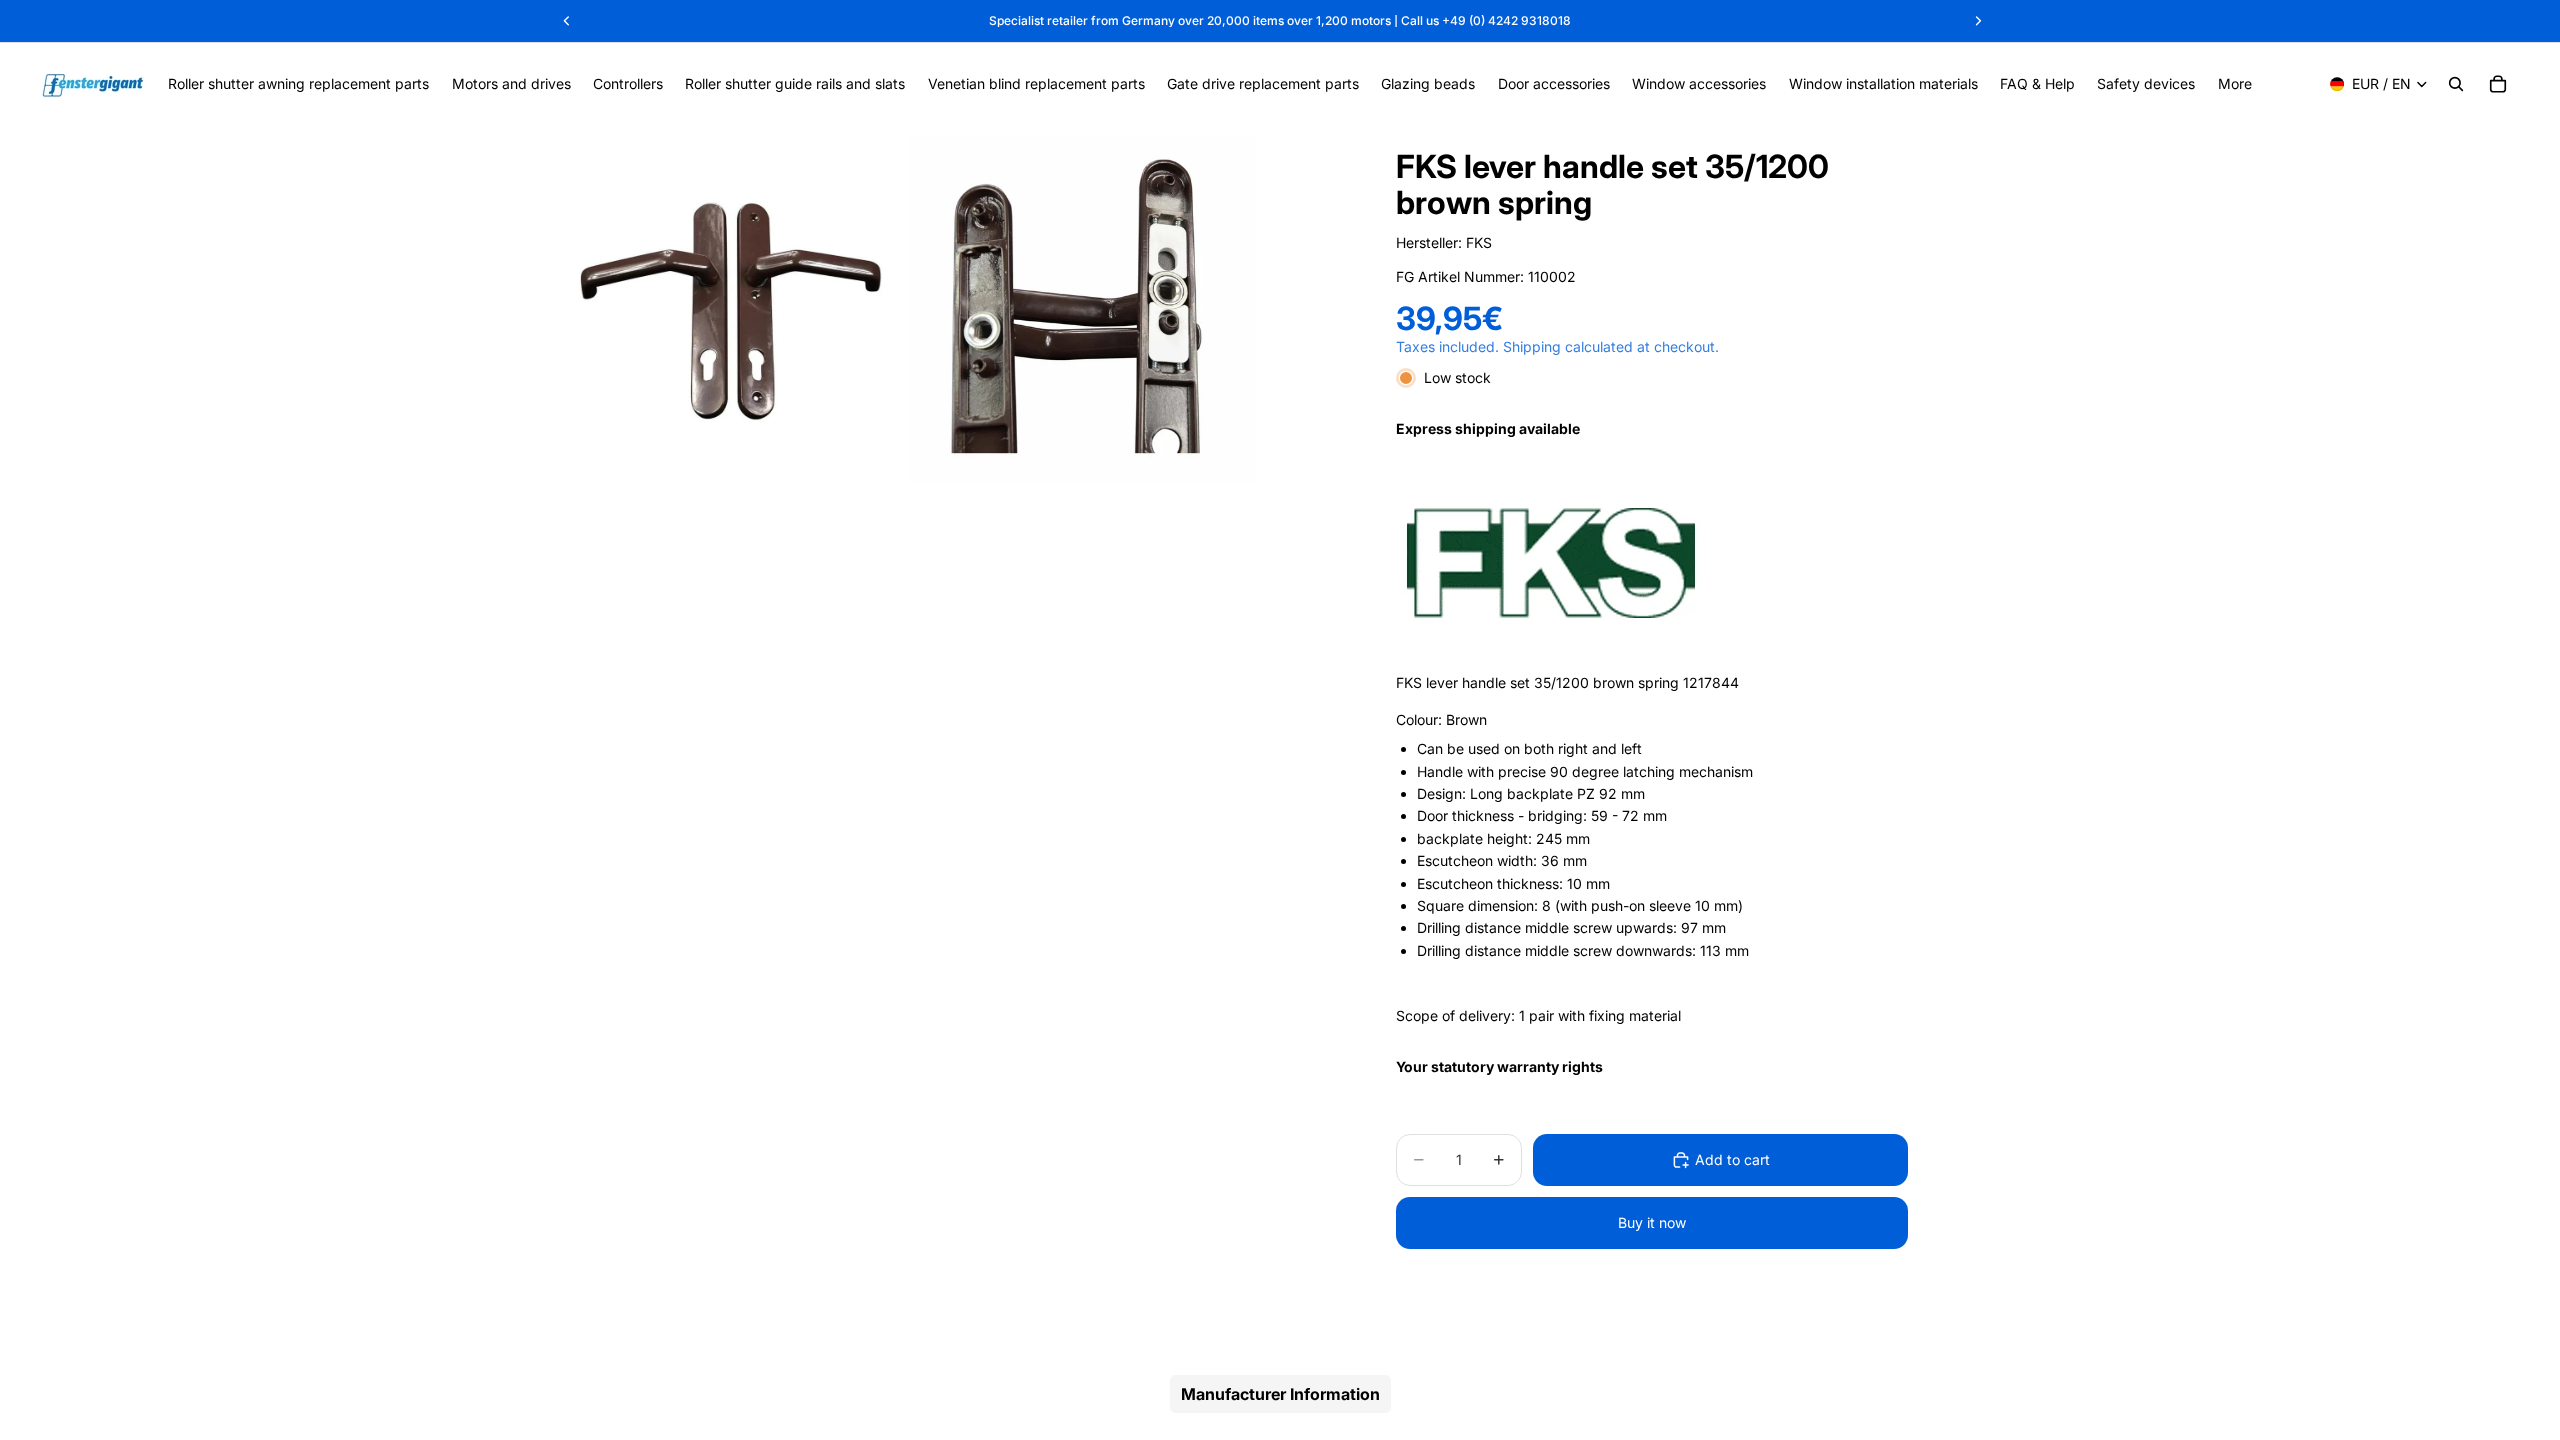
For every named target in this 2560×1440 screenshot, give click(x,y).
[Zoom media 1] (733, 308)
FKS (1479, 242)
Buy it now (1652, 1222)
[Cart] (2498, 84)
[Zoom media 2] (1082, 308)
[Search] (2456, 84)
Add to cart (1732, 1159)
